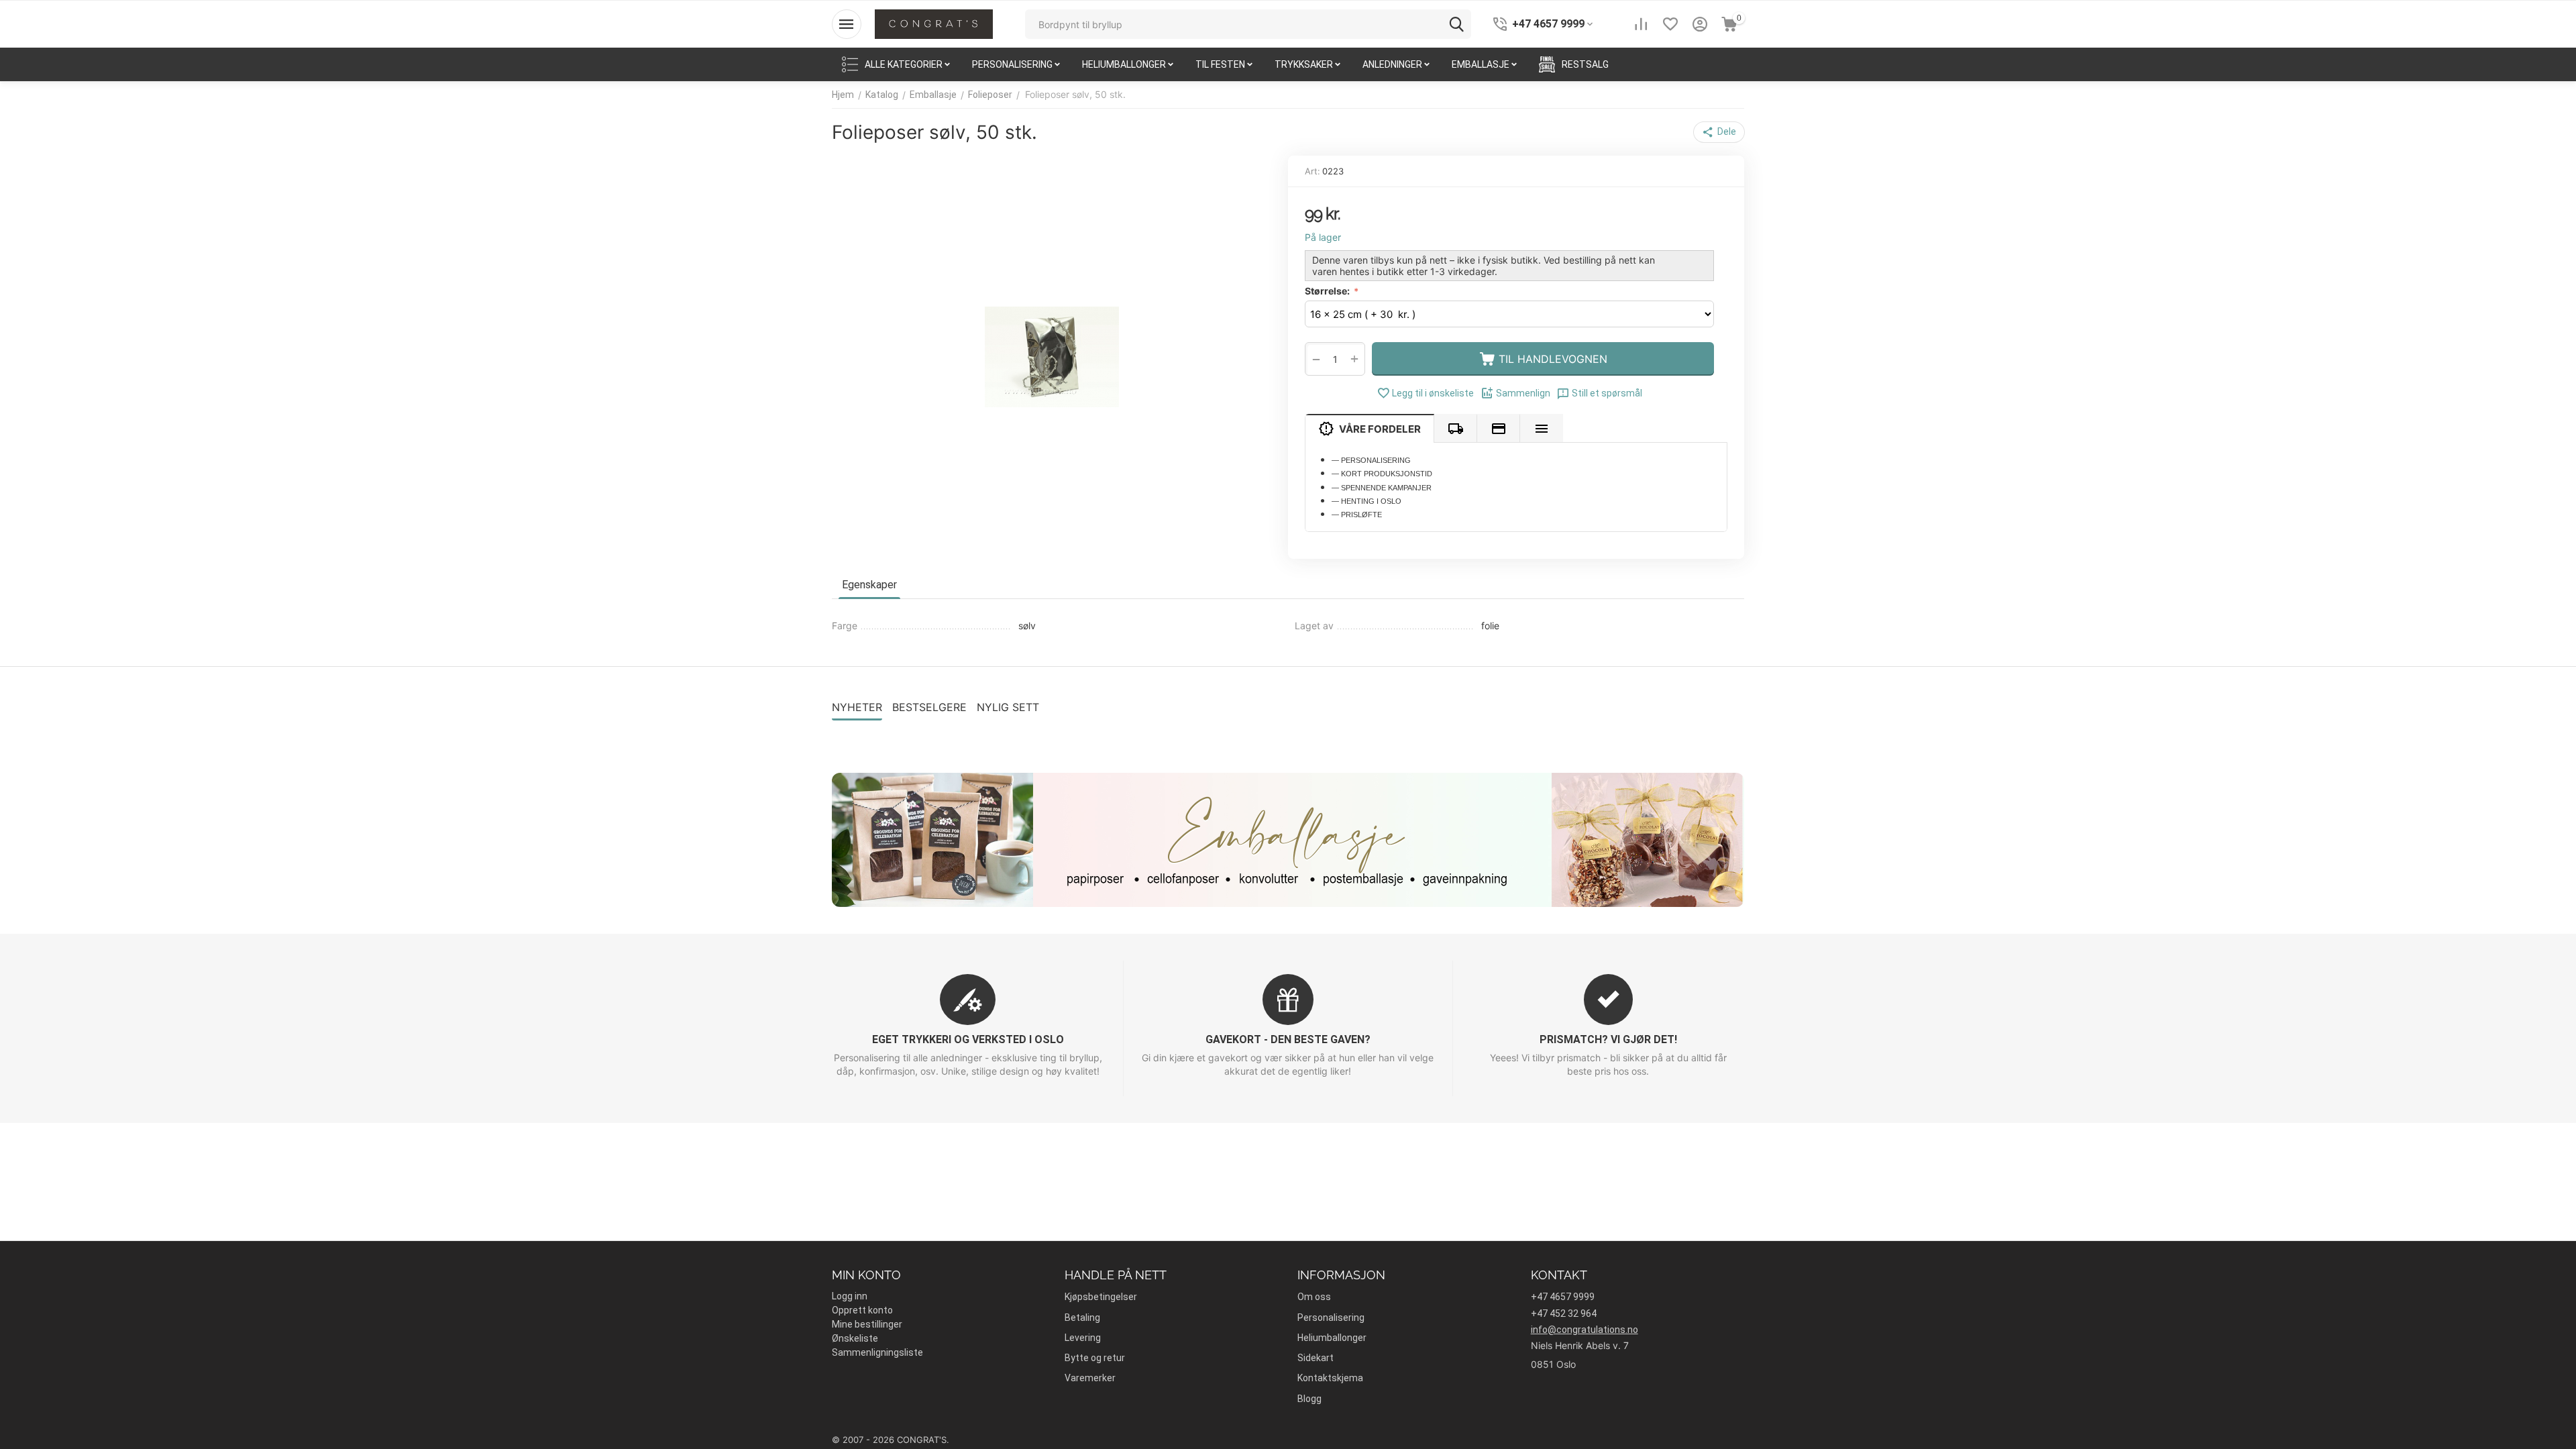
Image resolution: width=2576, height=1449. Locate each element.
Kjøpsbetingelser (1101, 1297)
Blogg (1309, 1399)
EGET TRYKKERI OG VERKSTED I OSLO (968, 1039)
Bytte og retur (1095, 1358)
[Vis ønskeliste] (1670, 24)
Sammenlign (1523, 393)
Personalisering (1331, 1318)
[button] (1719, 132)
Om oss (1314, 1297)
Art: (1312, 171)
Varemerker (1090, 1378)
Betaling (1082, 1318)
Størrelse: (1328, 291)
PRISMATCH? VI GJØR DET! (1608, 1039)
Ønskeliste (855, 1338)
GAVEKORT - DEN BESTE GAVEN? (1288, 1039)
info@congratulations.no (1585, 1330)
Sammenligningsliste (877, 1352)
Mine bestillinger (867, 1324)
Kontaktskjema (1330, 1378)
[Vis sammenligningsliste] (1641, 24)
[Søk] (1456, 24)
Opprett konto (862, 1310)
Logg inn (850, 1296)
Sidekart (1316, 1358)
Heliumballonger (1332, 1338)
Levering (1083, 1338)
